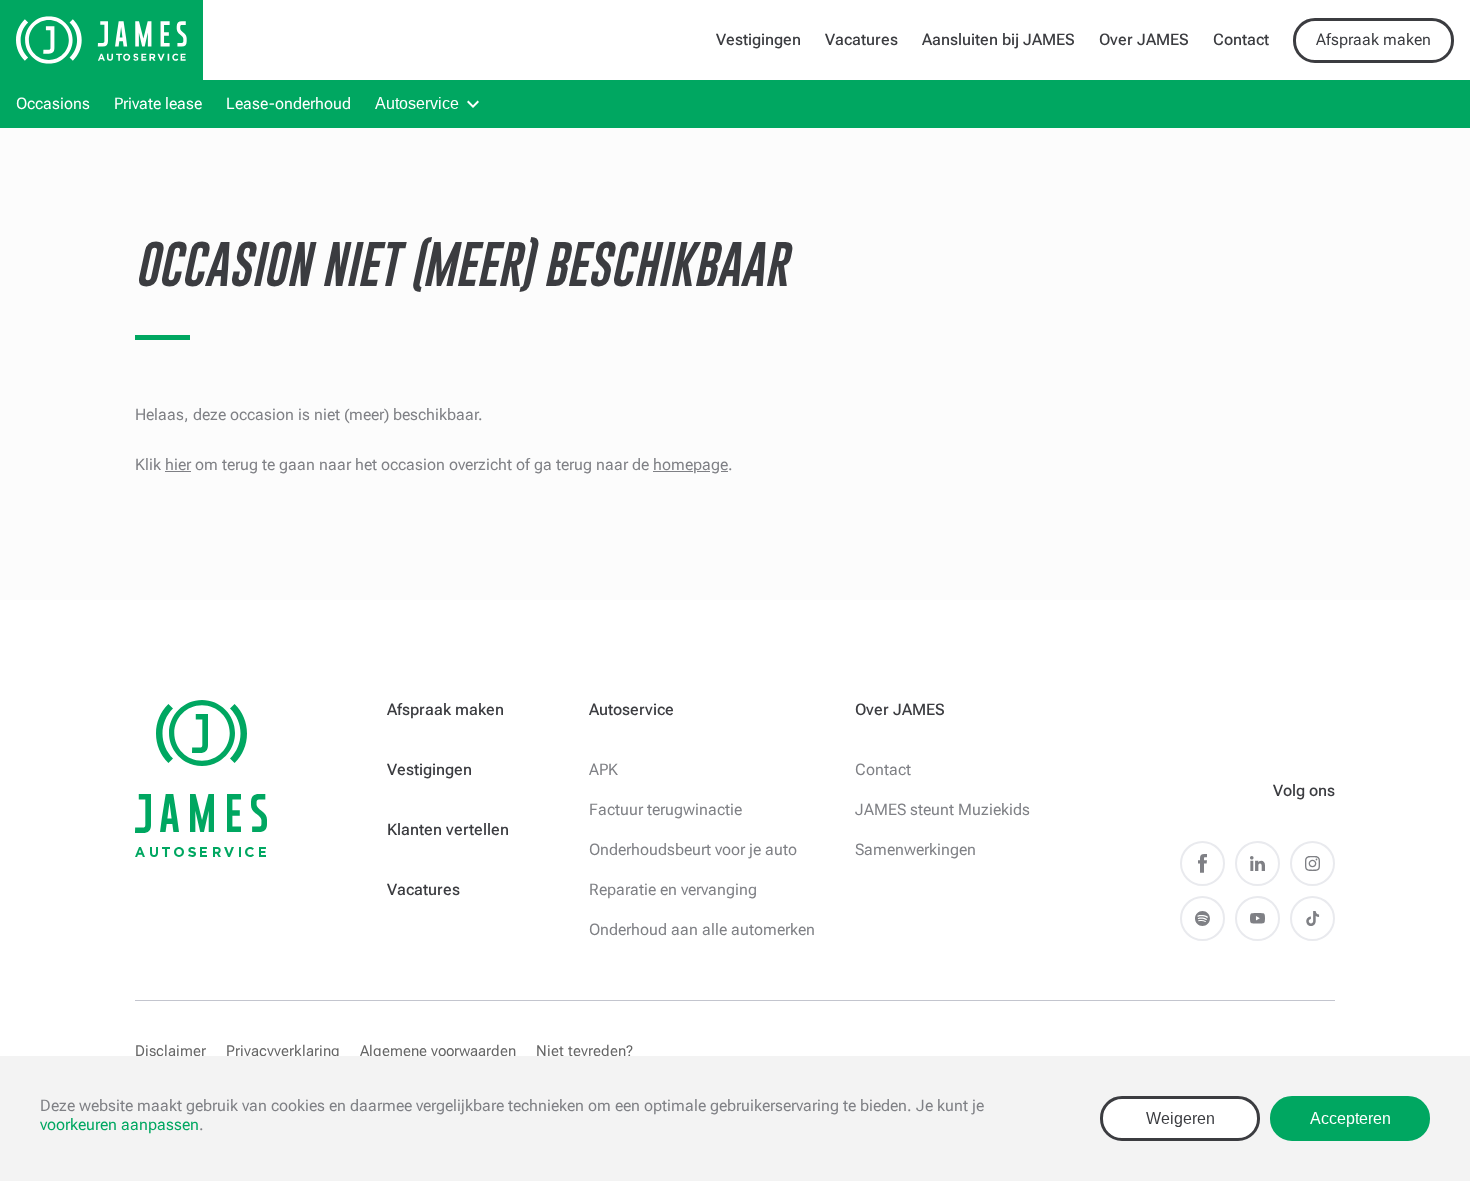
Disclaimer (170, 1051)
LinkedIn (1257, 863)
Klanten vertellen (448, 829)
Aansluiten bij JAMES (998, 39)
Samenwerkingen (915, 849)
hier (178, 464)
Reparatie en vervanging (673, 889)
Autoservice (417, 103)
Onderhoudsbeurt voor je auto (693, 849)
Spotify (1202, 918)
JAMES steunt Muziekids (942, 809)
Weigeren (1180, 1118)
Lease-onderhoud (288, 103)
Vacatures (861, 39)
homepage (690, 464)
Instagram (1312, 863)
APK (603, 769)
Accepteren (1350, 1118)
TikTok (1312, 918)
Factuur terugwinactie (665, 809)
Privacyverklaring (283, 1051)
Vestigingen (758, 39)
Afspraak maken (1373, 39)
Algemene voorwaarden (438, 1051)
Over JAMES (1144, 39)
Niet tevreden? (584, 1051)
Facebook (1202, 863)
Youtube (1257, 918)
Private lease (158, 103)
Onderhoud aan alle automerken (702, 929)
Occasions (53, 103)
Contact (1241, 39)
